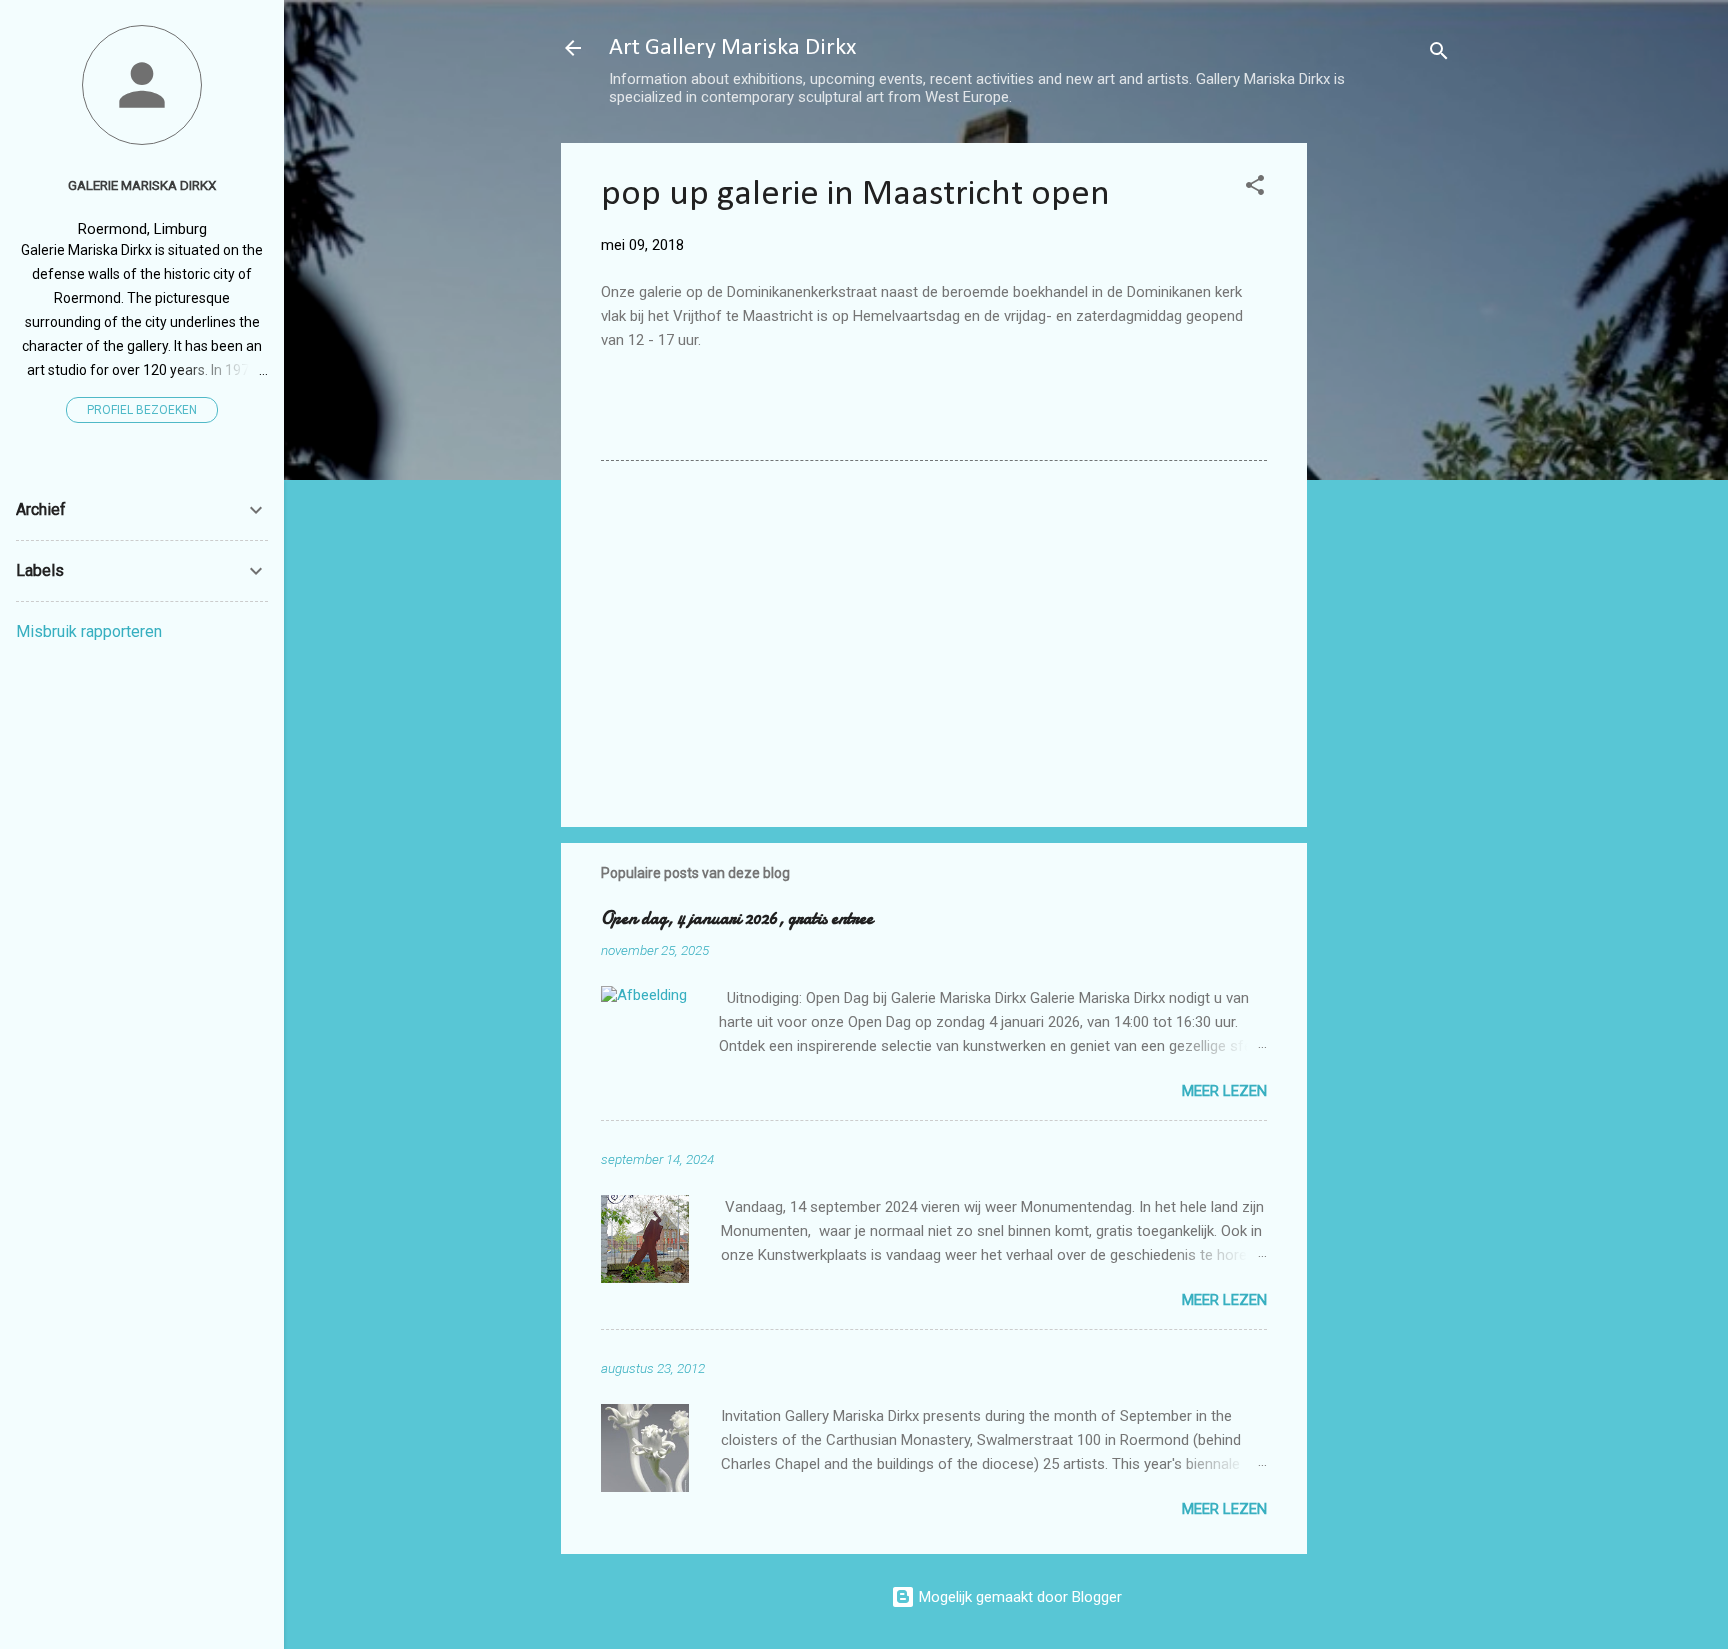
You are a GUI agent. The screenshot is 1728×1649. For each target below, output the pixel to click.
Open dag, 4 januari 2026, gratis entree (737, 918)
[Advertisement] (1387, 443)
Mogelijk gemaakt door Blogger (1018, 1597)
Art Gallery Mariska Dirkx (732, 48)
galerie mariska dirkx (142, 185)
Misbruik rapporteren (89, 631)
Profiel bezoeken (142, 410)
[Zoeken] (1439, 54)
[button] (1255, 188)
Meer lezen (1224, 1091)
